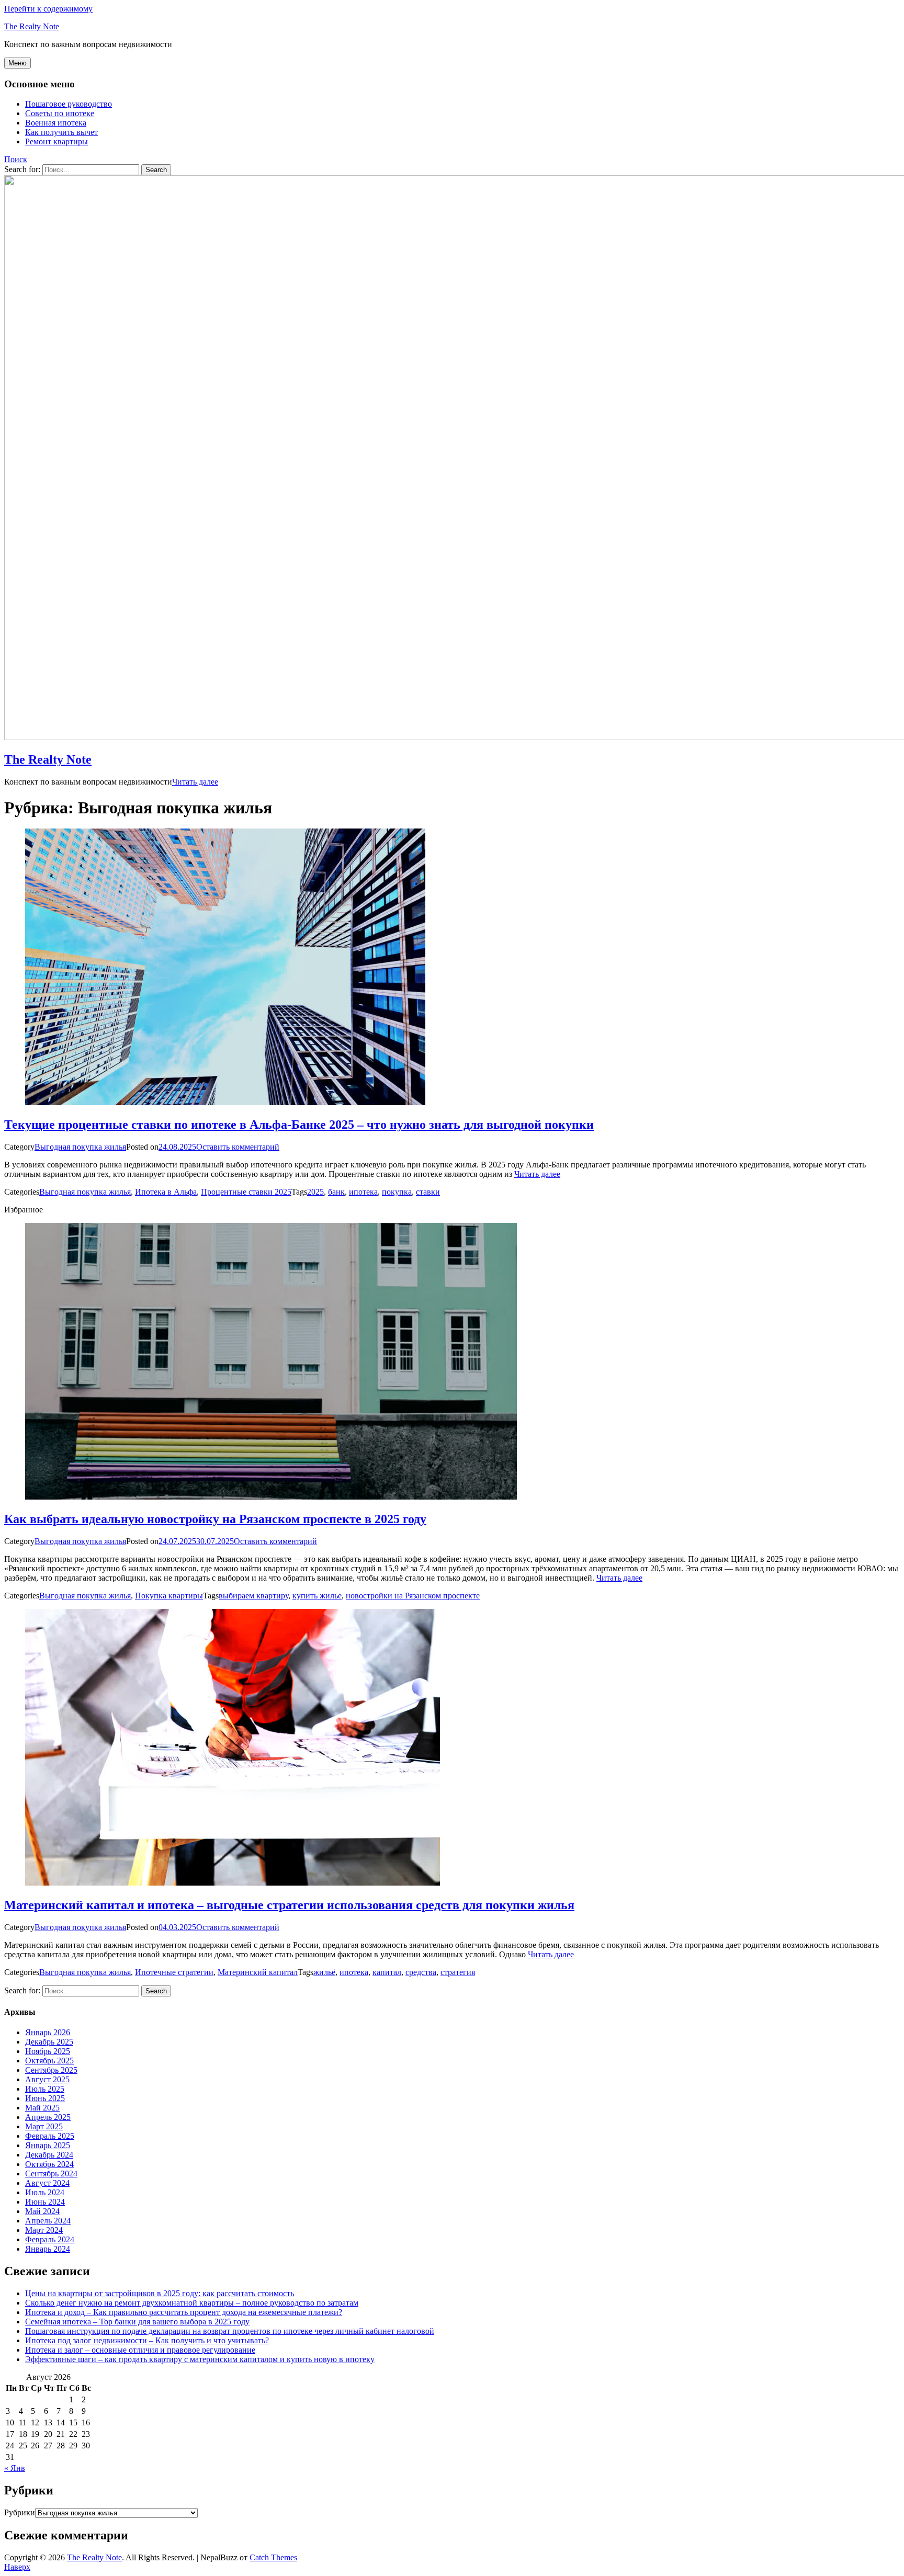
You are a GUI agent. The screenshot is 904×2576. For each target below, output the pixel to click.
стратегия (458, 1972)
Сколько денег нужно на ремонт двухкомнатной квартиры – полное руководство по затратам (192, 2303)
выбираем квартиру (253, 1596)
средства (421, 1972)
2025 (315, 1192)
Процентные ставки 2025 (246, 1192)
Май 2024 (42, 2211)
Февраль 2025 (50, 2136)
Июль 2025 (45, 2089)
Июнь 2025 (45, 2098)
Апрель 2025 (48, 2117)
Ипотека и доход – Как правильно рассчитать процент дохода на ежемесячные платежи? (184, 2312)
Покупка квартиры (169, 1596)
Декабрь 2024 (49, 2155)
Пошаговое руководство (69, 104)
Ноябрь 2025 (48, 2051)
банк (336, 1192)
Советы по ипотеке (60, 113)
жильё (324, 1972)
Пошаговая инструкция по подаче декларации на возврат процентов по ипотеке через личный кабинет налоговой (230, 2331)
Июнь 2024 (45, 2202)
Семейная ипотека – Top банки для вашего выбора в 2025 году (137, 2322)
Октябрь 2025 (49, 2061)
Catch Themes (273, 2557)
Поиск (16, 159)
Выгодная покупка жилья (80, 1147)
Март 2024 (44, 2230)
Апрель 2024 (48, 2221)
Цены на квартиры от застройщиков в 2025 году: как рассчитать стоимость (160, 2293)
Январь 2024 (48, 2249)
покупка (397, 1192)
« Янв (15, 2468)
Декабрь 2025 (49, 2042)
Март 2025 (44, 2126)
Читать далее (195, 782)
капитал (387, 1972)
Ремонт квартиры (56, 141)
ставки (428, 1192)
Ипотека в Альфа (166, 1192)
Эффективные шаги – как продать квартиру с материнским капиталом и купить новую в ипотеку (200, 2359)
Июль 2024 (45, 2192)
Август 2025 (47, 2079)
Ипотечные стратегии (174, 1972)
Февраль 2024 (50, 2239)
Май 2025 (42, 2108)
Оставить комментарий (238, 1147)
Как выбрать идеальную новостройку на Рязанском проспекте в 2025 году (215, 1519)
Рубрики (20, 2512)
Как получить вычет (61, 132)
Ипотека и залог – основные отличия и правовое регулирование (140, 2350)
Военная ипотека (56, 123)
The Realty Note (32, 26)
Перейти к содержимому (48, 9)
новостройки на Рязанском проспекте (413, 1596)
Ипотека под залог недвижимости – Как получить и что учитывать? (147, 2340)
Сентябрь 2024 (51, 2174)
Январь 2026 (48, 2032)
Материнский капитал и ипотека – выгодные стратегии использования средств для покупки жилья (289, 1905)
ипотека (363, 1192)
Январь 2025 (48, 2145)
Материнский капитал (258, 1972)
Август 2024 (47, 2183)
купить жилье (317, 1596)
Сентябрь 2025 (51, 2070)
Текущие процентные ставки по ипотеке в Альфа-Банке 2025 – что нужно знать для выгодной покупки (299, 1125)
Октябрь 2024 (49, 2164)
